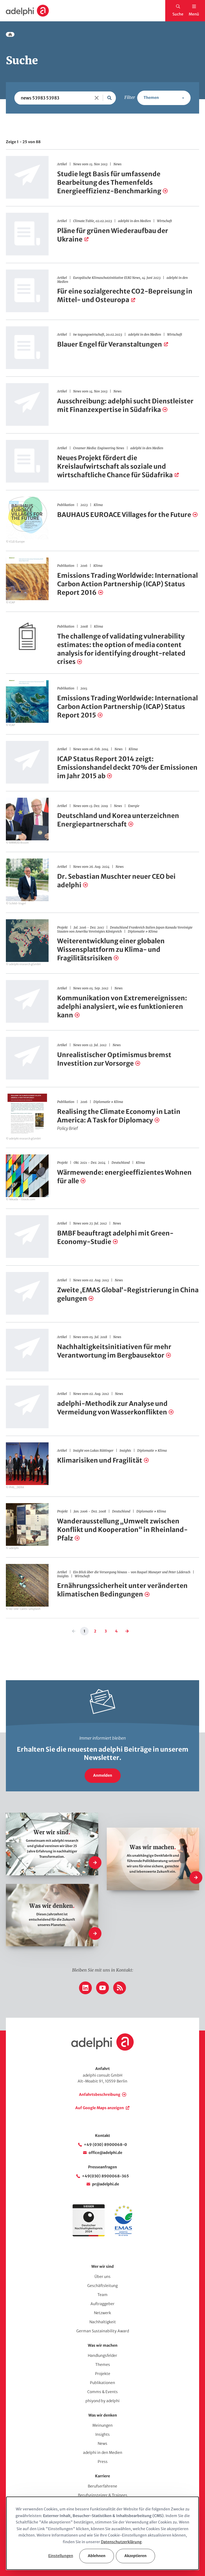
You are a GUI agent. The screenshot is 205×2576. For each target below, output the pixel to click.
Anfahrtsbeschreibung (100, 2094)
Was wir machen (103, 2345)
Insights (102, 2434)
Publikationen (102, 2383)
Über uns (102, 2277)
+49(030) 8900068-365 (105, 2176)
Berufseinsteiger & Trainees (103, 2495)
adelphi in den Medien (103, 2453)
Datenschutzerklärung (121, 2542)
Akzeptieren (135, 2556)
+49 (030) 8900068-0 (105, 2145)
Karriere (102, 2476)
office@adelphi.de (105, 2153)
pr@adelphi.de (106, 2184)
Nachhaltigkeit (103, 2322)
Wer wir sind (102, 2266)
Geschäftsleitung (102, 2286)
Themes (103, 2365)
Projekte (103, 2374)
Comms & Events (102, 2392)
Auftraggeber (102, 2304)
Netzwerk (102, 2313)
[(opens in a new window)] (123, 2235)
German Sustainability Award (103, 2331)
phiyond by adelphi (102, 2401)
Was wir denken (103, 2415)
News (102, 2443)
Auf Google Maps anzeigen (100, 2108)
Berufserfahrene (102, 2486)
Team (102, 2295)
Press (103, 2462)
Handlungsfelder (102, 2356)
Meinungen (102, 2425)
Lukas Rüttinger (102, 1450)
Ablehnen (97, 2556)
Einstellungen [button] (61, 2556)
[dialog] (102, 2533)
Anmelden (103, 1775)
